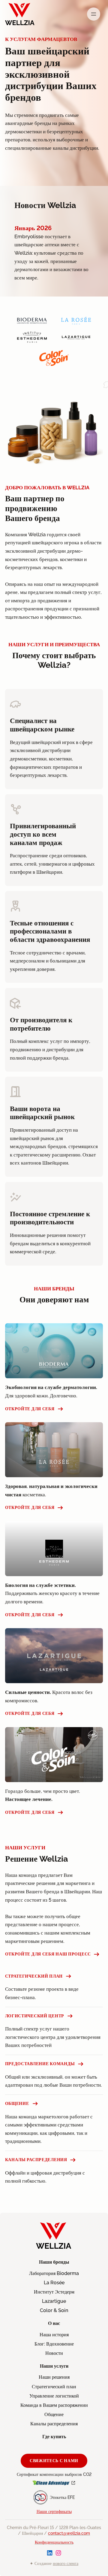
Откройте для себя (30, 1409)
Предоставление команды (40, 2064)
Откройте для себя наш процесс (48, 1954)
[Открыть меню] (94, 14)
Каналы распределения (36, 2160)
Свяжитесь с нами (54, 2460)
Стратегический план (34, 1976)
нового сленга (66, 2563)
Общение (17, 2103)
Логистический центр (35, 2016)
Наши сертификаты (54, 2511)
